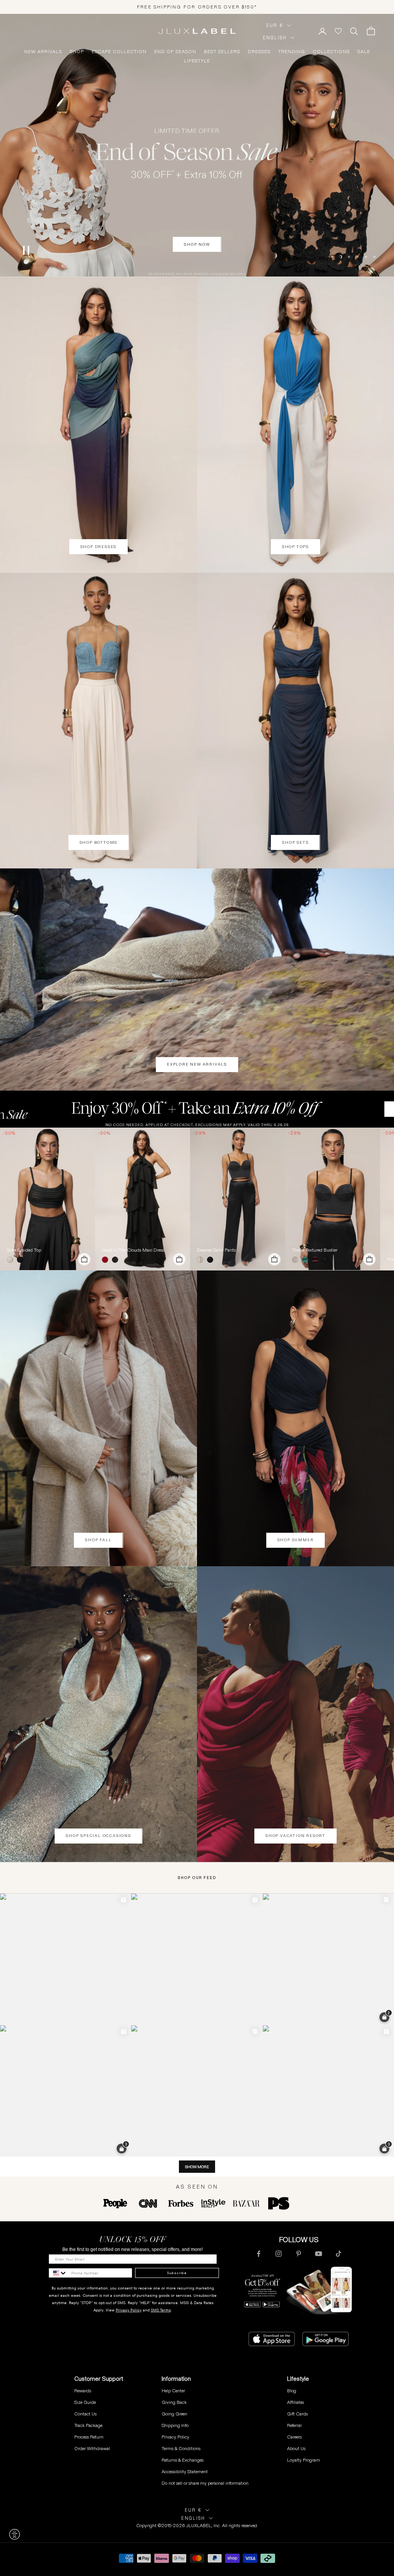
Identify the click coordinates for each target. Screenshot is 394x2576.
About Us (296, 2448)
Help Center (173, 2391)
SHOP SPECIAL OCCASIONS (98, 1836)
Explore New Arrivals (197, 1064)
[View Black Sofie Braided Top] (48, 1199)
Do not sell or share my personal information (205, 2483)
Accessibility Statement (185, 2471)
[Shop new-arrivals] (197, 980)
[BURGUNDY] (317, 1260)
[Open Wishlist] (338, 31)
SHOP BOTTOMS (99, 842)
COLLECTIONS (331, 52)
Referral (294, 2425)
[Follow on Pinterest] (299, 2254)
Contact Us (85, 2414)
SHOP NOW (197, 264)
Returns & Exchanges (183, 2460)
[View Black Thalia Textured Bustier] (333, 1199)
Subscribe (177, 2273)
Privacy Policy (129, 2310)
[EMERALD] (307, 1260)
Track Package (88, 2425)
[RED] (107, 1260)
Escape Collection (119, 52)
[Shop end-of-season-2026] (197, 145)
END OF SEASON (175, 52)
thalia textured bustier (315, 1250)
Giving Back (174, 2402)
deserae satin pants (216, 1250)
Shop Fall (98, 1540)
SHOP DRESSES (99, 547)
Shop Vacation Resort (295, 1836)
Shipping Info (175, 2425)
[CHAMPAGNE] (202, 1260)
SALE (364, 52)
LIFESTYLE (197, 61)
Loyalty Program (304, 2460)
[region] (197, 145)
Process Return (89, 2437)
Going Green (174, 2414)
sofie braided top (24, 1250)
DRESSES (259, 52)
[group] (197, 1109)
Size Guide (85, 2402)
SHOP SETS (295, 842)
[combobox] (58, 2273)
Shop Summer (296, 1540)
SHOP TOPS (295, 547)
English (275, 38)
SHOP (77, 52)
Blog (292, 2391)
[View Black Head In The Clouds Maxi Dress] (143, 1199)
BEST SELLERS (222, 52)
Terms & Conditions (181, 2448)
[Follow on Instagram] (279, 2254)
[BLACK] (22, 1260)
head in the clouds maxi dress (133, 1250)
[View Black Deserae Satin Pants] (238, 1199)
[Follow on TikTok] (339, 2254)
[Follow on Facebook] (259, 2254)
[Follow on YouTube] (319, 2254)
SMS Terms (161, 2310)
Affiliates (295, 2402)
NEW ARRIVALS (43, 52)
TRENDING (292, 52)
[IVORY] (12, 1260)
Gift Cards (297, 2414)
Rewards (83, 2391)
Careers (294, 2437)
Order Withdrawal (92, 2448)
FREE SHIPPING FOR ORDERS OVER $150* (197, 7)
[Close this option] (15, 2534)
